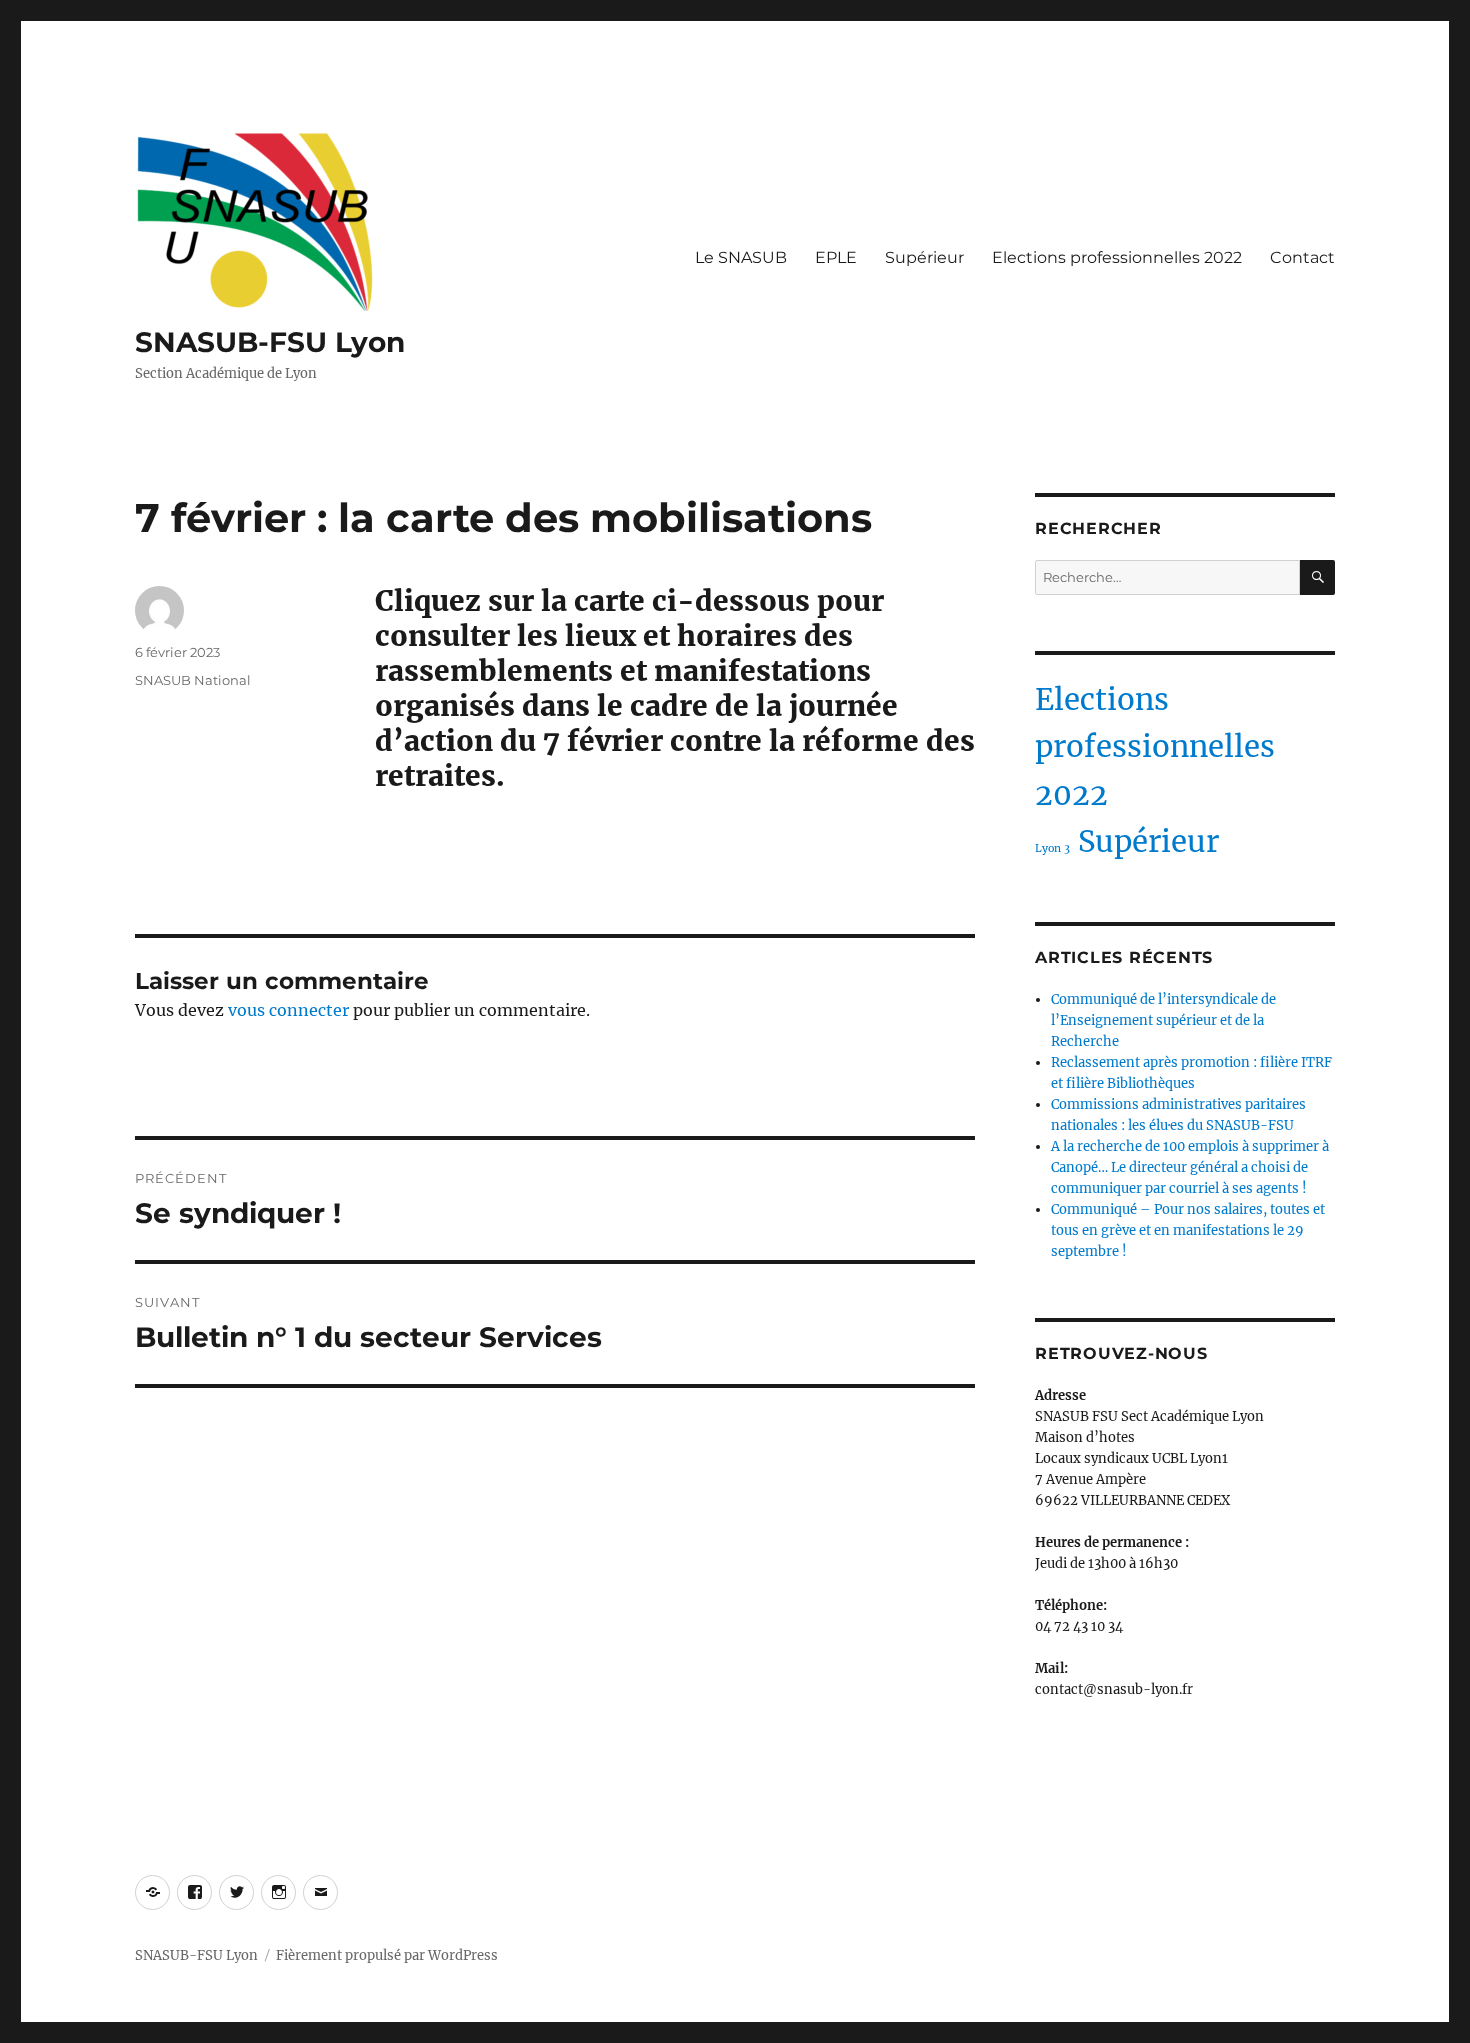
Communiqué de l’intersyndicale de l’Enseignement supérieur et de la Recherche (1163, 1020)
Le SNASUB (741, 257)
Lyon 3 (1052, 848)
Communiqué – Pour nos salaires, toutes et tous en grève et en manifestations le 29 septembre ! (1188, 1230)
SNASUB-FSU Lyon (270, 342)
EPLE (836, 257)
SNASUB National (193, 680)
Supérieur (924, 257)
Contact (1302, 257)
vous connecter (288, 1010)
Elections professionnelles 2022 (1117, 257)
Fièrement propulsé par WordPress (387, 1955)
